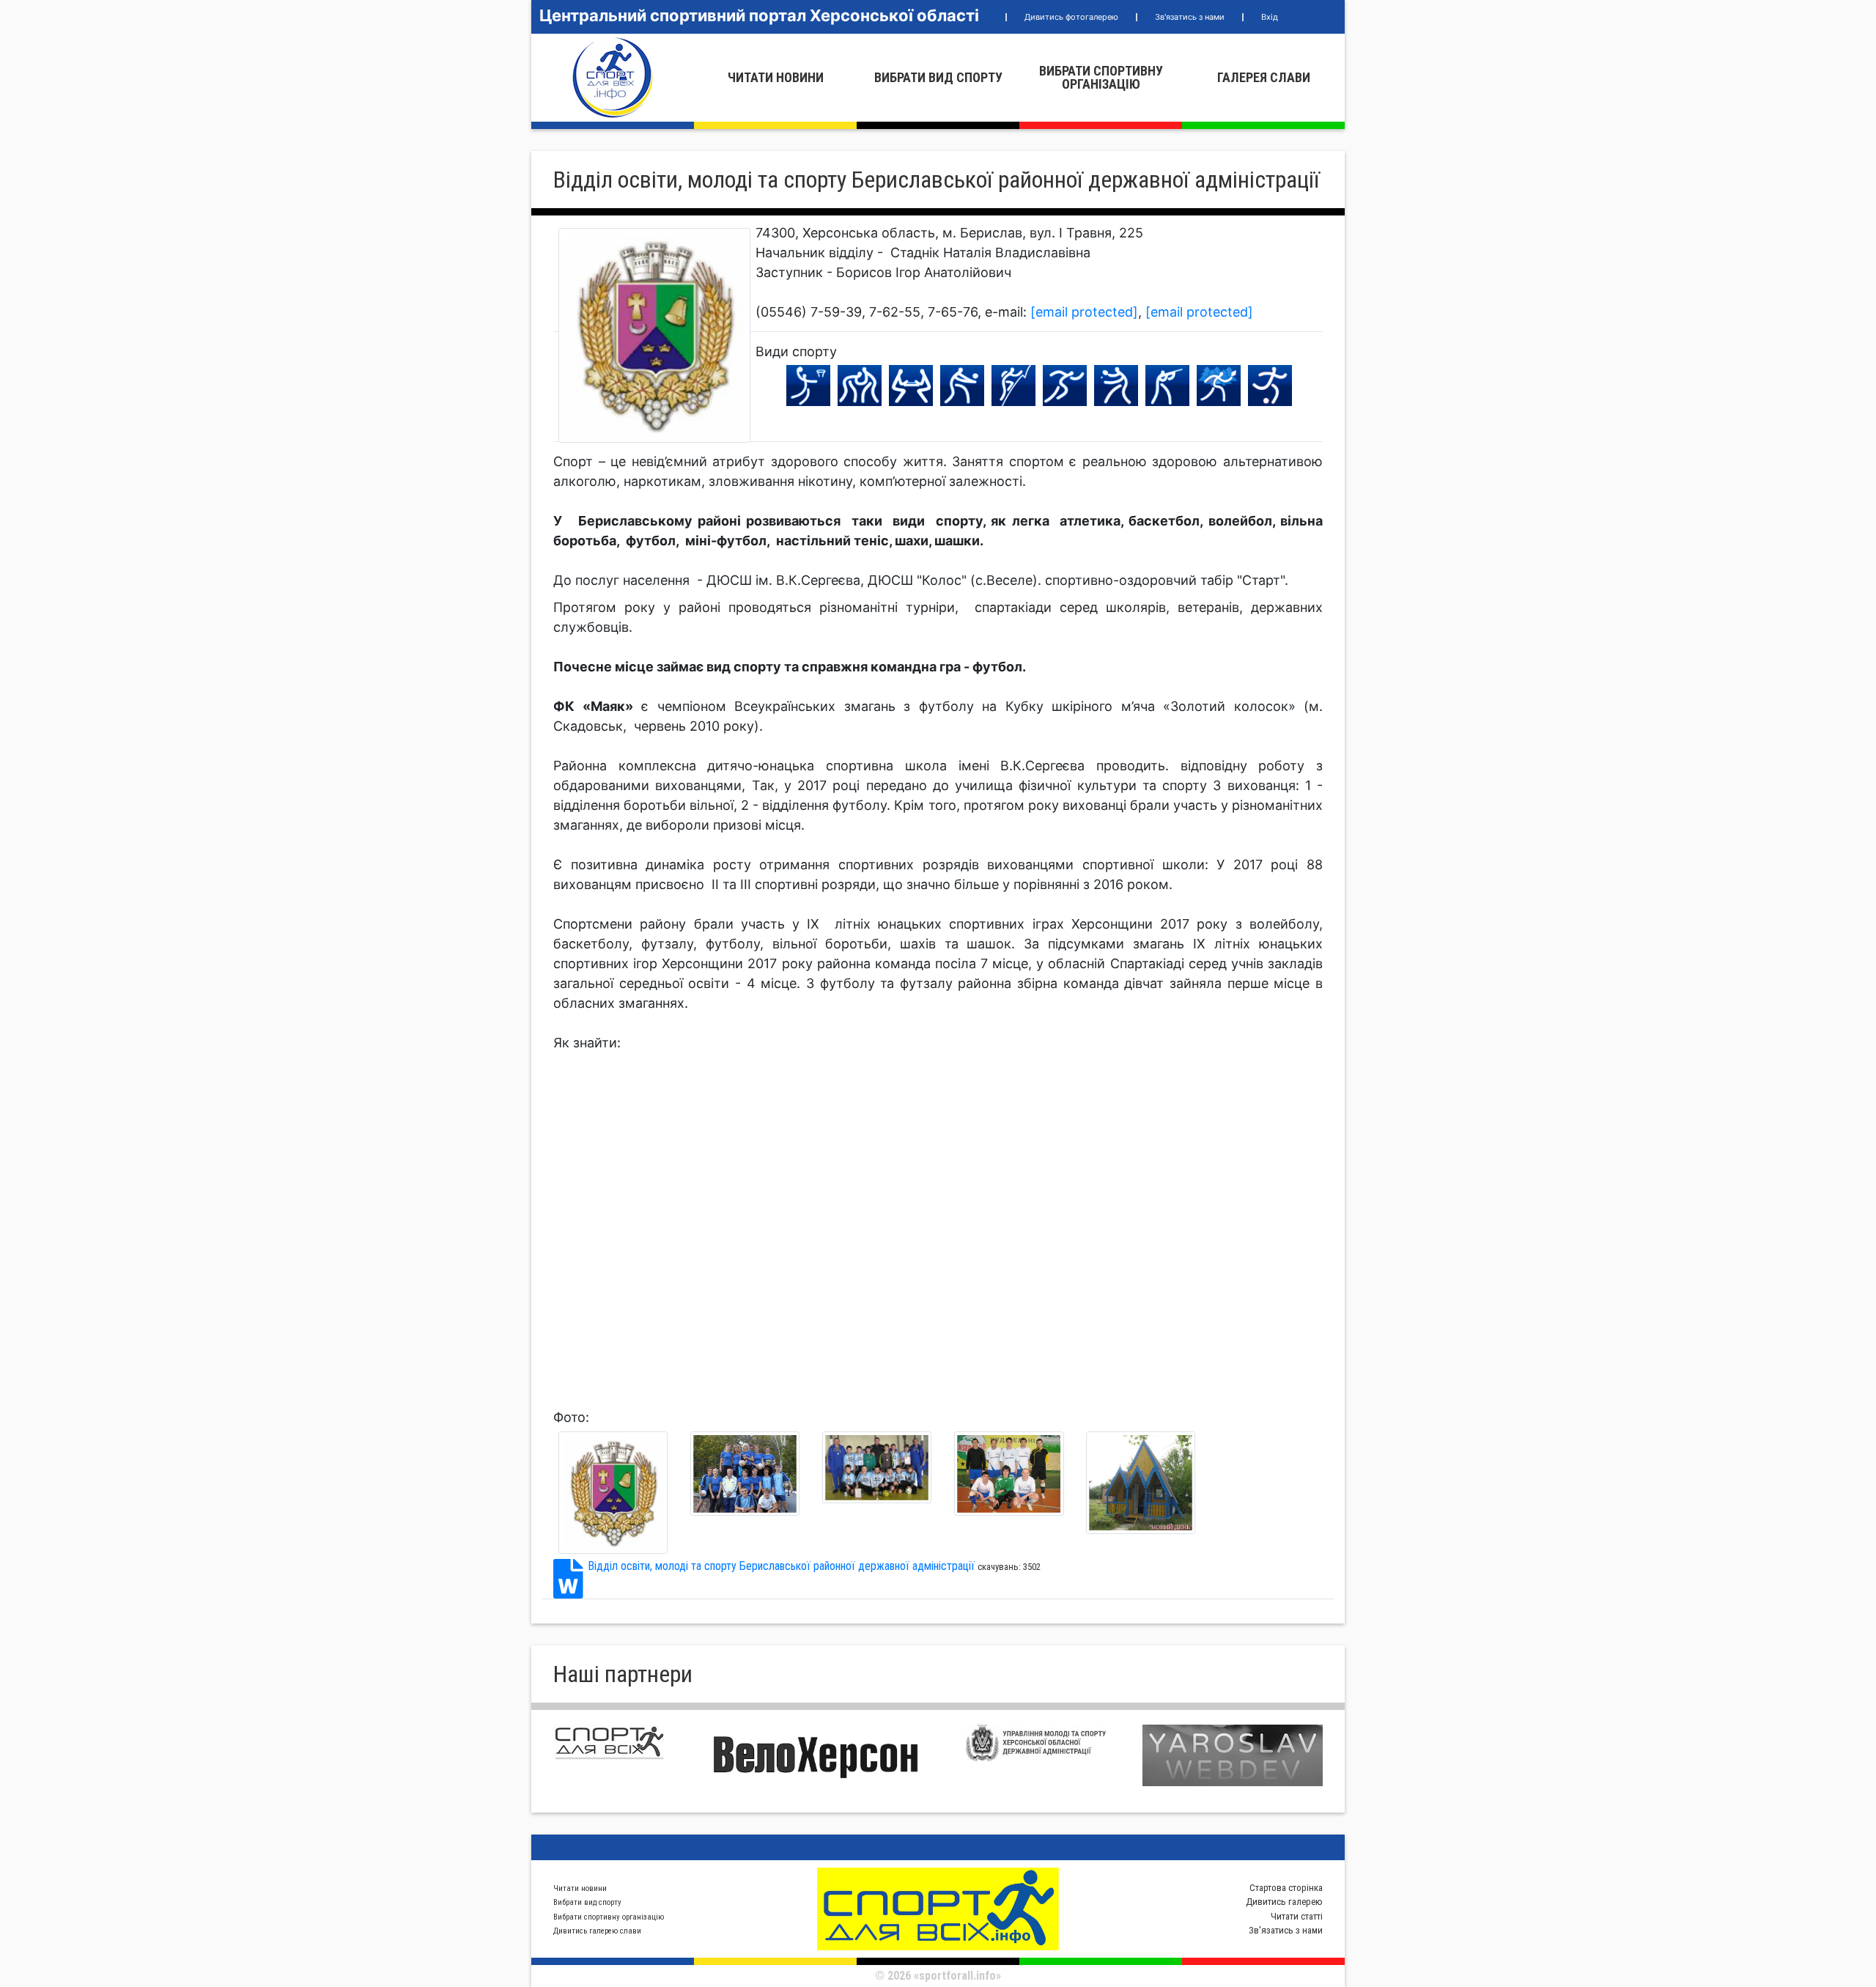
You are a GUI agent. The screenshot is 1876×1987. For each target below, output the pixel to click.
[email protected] (1084, 312)
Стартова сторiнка (1286, 1888)
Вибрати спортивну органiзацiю (1101, 77)
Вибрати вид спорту (938, 77)
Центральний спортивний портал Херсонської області (759, 15)
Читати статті (1297, 1916)
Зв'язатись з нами (1190, 17)
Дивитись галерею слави (597, 1931)
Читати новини (776, 77)
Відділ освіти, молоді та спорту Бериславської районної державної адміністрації (781, 1566)
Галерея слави (1264, 77)
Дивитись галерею (1284, 1902)
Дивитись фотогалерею (1071, 17)
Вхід (1270, 17)
